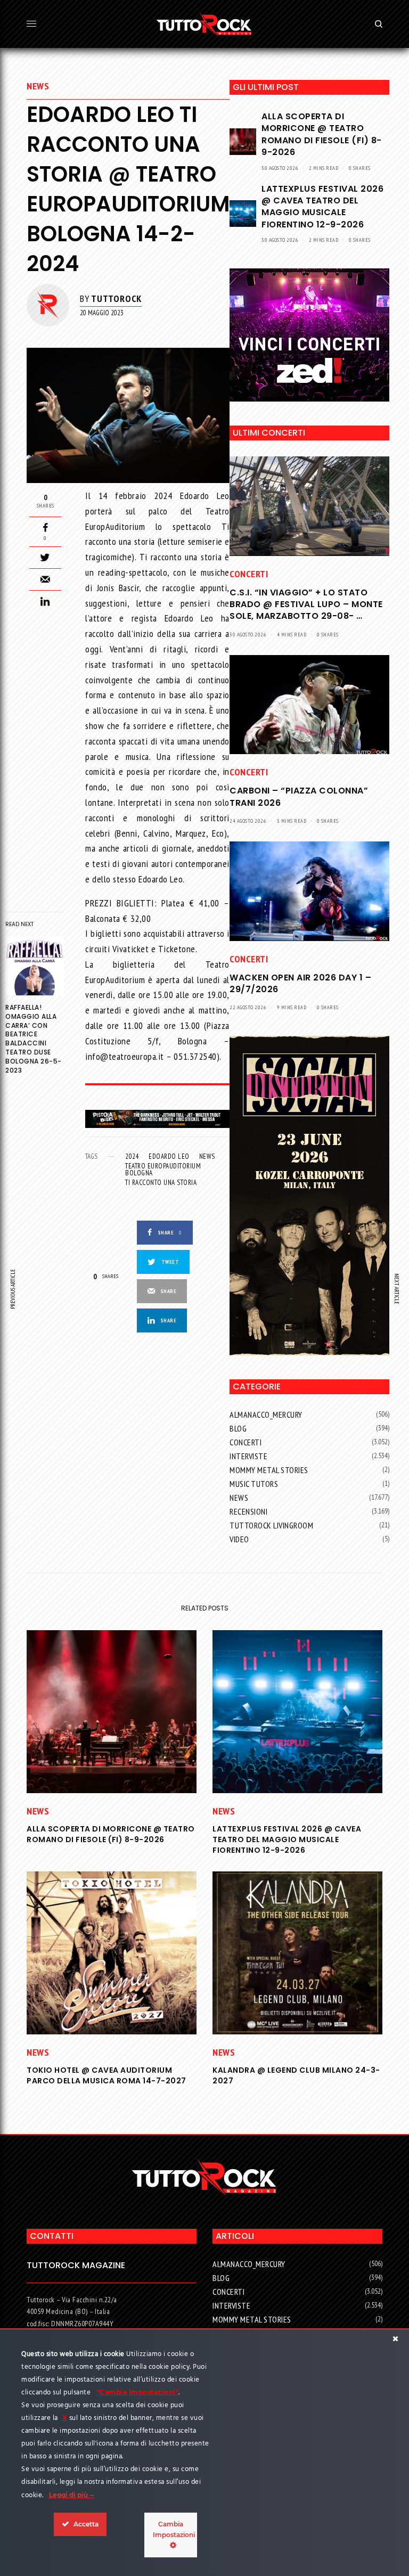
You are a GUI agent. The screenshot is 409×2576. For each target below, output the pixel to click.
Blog (238, 1428)
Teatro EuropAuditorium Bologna (163, 1170)
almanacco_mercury (266, 1414)
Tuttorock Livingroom (271, 1525)
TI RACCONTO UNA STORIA (161, 1183)
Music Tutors (254, 1484)
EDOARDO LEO (169, 1156)
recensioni (248, 1511)
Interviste (248, 1456)
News (38, 86)
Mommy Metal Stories (269, 1470)
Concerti (249, 574)
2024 (132, 1156)
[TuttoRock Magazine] (204, 24)
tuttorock (116, 299)
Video (239, 1539)
